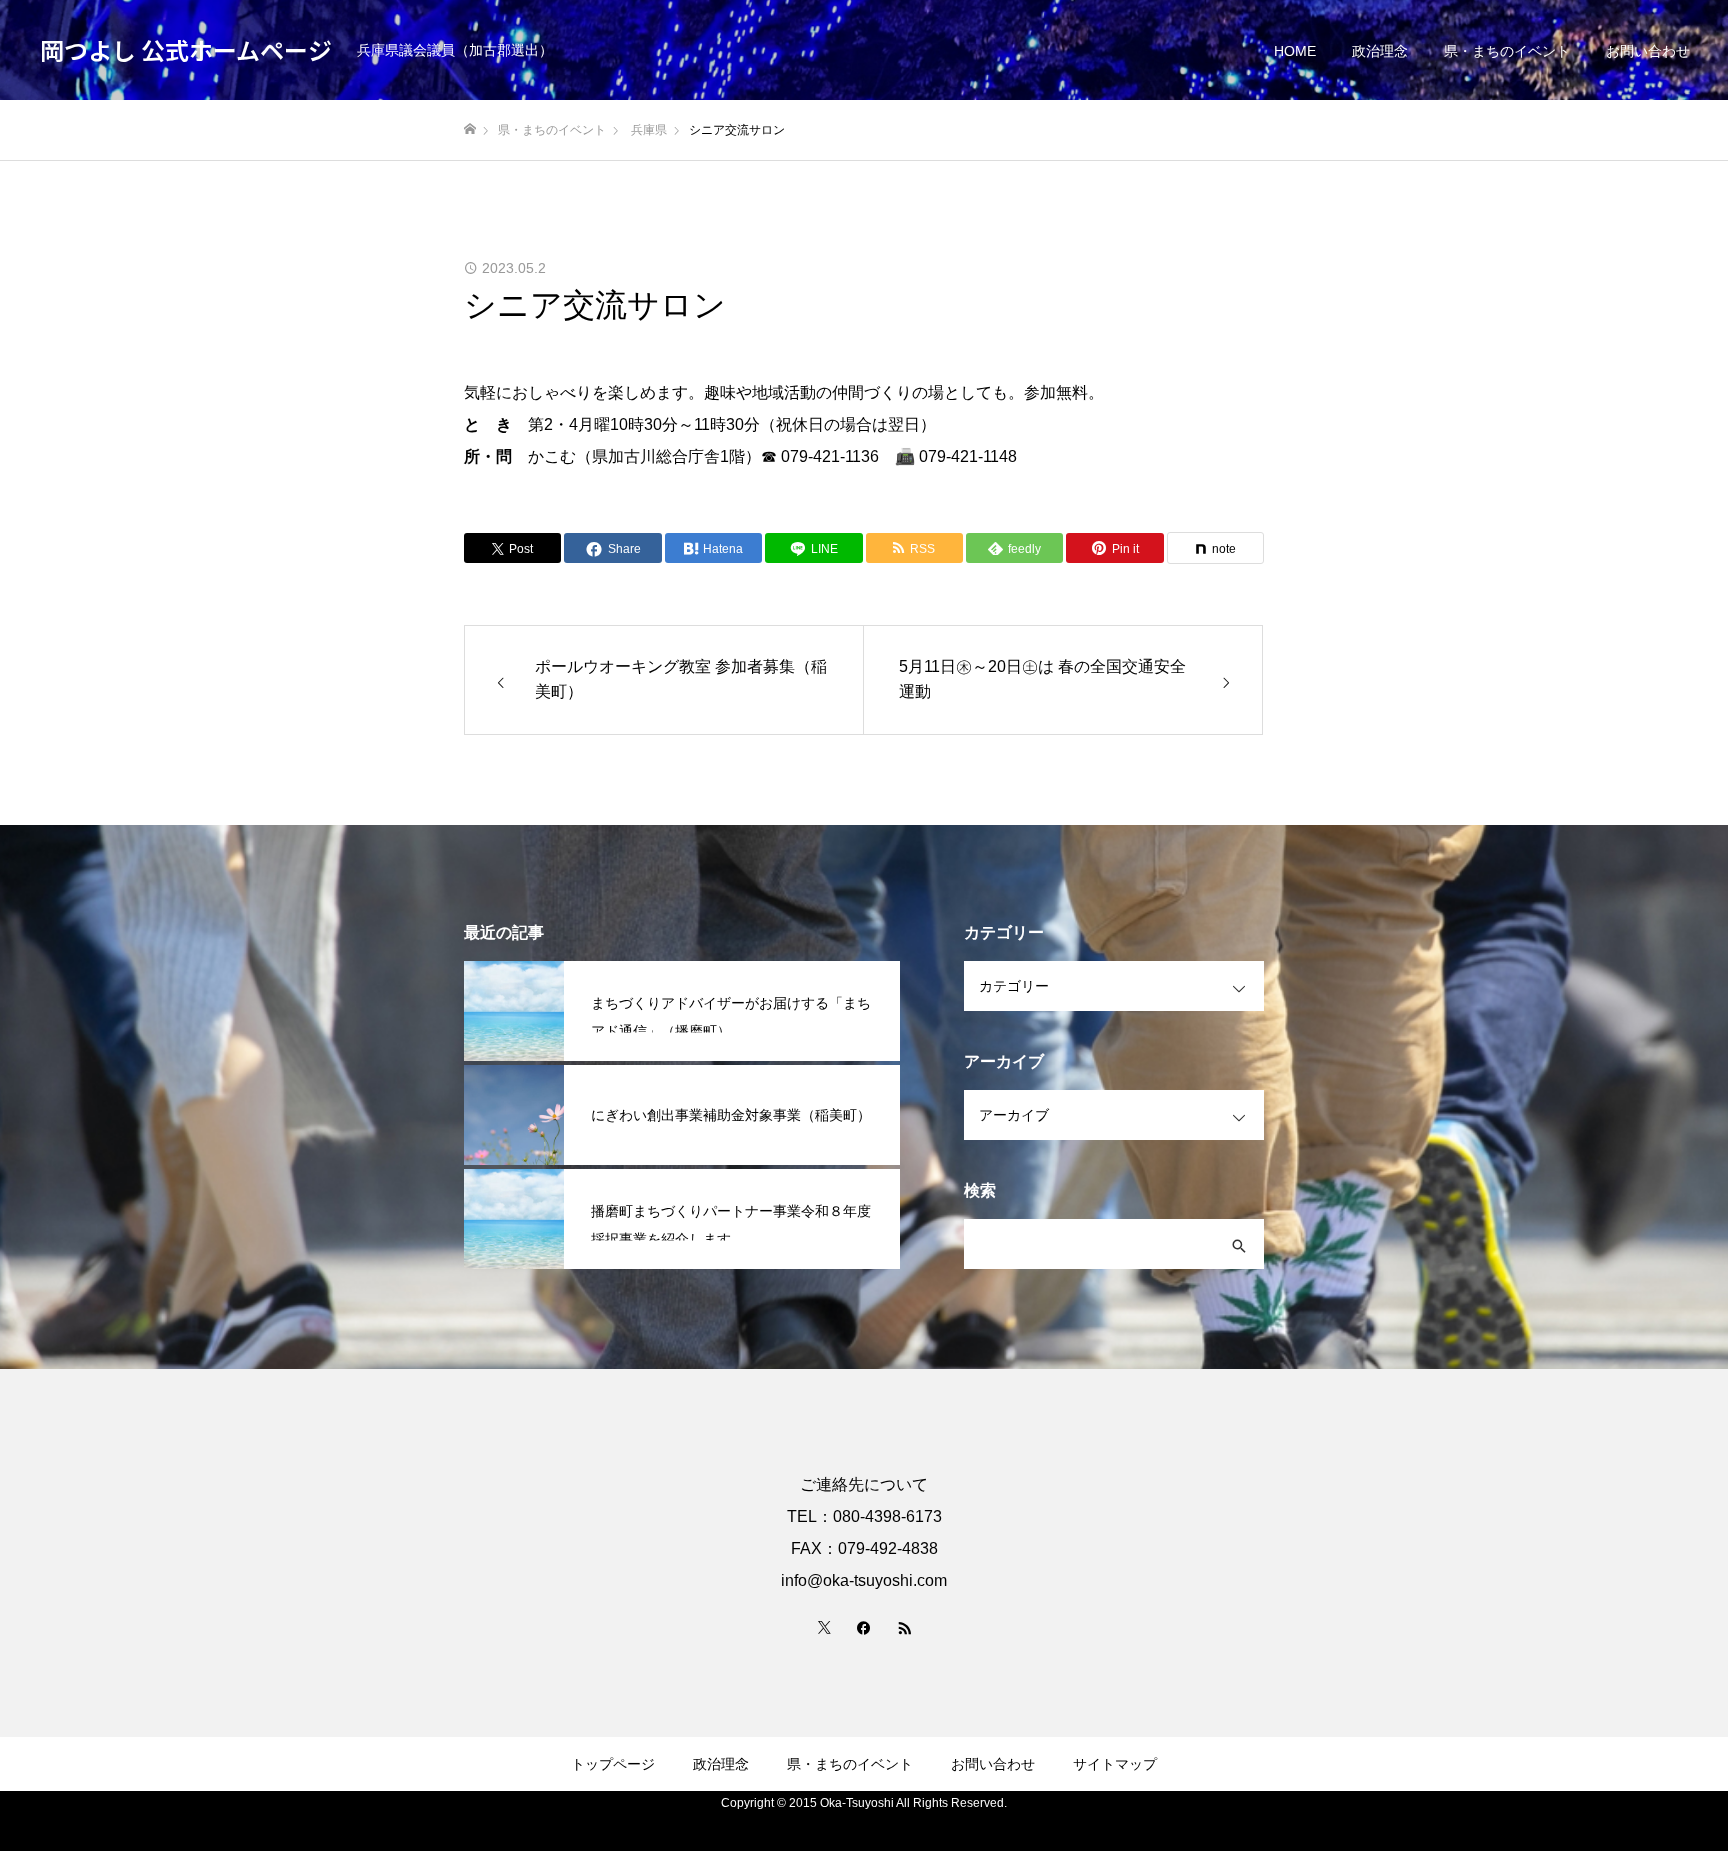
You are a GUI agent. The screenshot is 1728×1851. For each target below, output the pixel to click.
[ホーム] (470, 129)
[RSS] (904, 1627)
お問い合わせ (1648, 51)
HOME (1295, 51)
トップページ (613, 1764)
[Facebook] (864, 1627)
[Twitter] (824, 1627)
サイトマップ (1115, 1764)
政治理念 (1380, 51)
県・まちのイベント (1507, 51)
